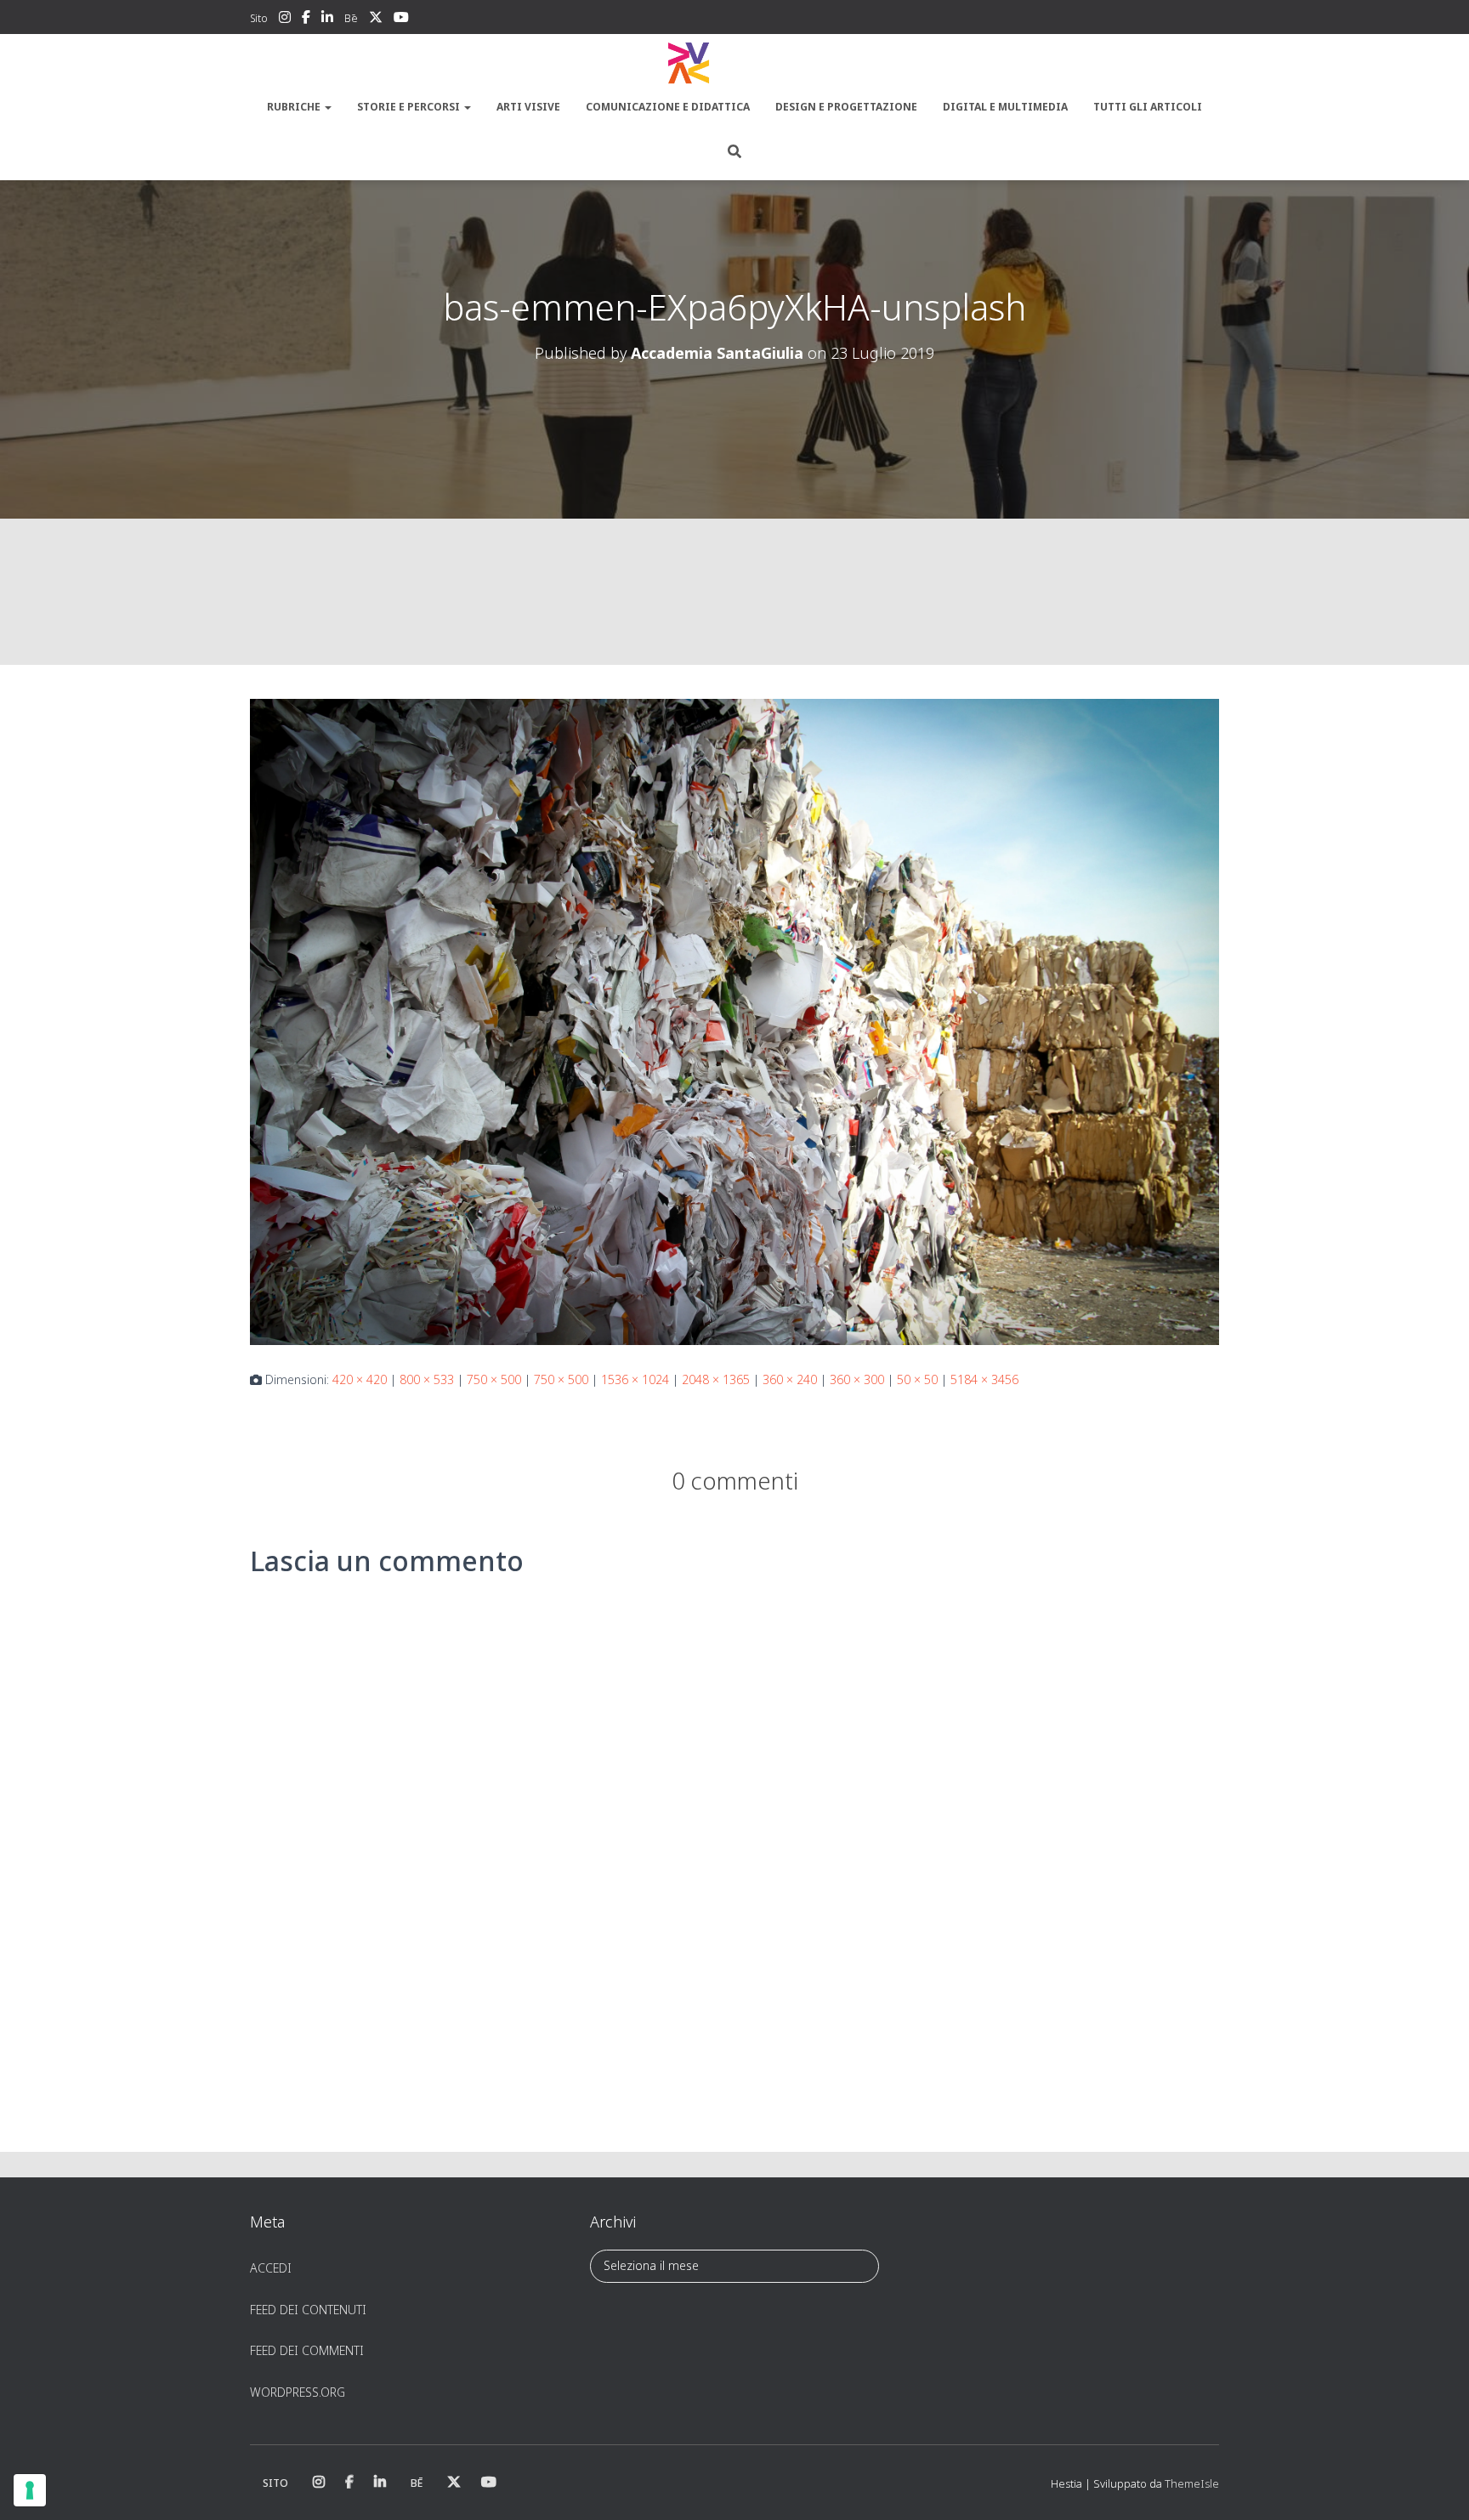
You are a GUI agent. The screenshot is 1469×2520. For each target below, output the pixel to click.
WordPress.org (298, 2392)
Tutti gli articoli (1148, 107)
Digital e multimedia (1005, 107)
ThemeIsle (1192, 2483)
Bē (351, 18)
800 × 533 (427, 1379)
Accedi (271, 2268)
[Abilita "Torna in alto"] (1435, 2486)
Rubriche (295, 107)
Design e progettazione (846, 107)
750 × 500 (494, 1379)
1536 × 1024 (635, 1379)
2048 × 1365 (716, 1379)
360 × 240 (790, 1379)
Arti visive (528, 107)
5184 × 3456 (984, 1379)
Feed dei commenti (307, 2350)
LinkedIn (327, 20)
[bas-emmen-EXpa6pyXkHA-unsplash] (734, 1021)
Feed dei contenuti (308, 2310)
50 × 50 (917, 1379)
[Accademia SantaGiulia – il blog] (734, 64)
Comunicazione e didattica (668, 107)
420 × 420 (360, 1379)
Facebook (306, 20)
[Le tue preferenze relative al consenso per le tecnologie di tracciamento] (30, 2490)
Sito (259, 18)
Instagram (285, 20)
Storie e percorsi (410, 107)
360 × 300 (857, 1379)
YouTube (401, 20)
